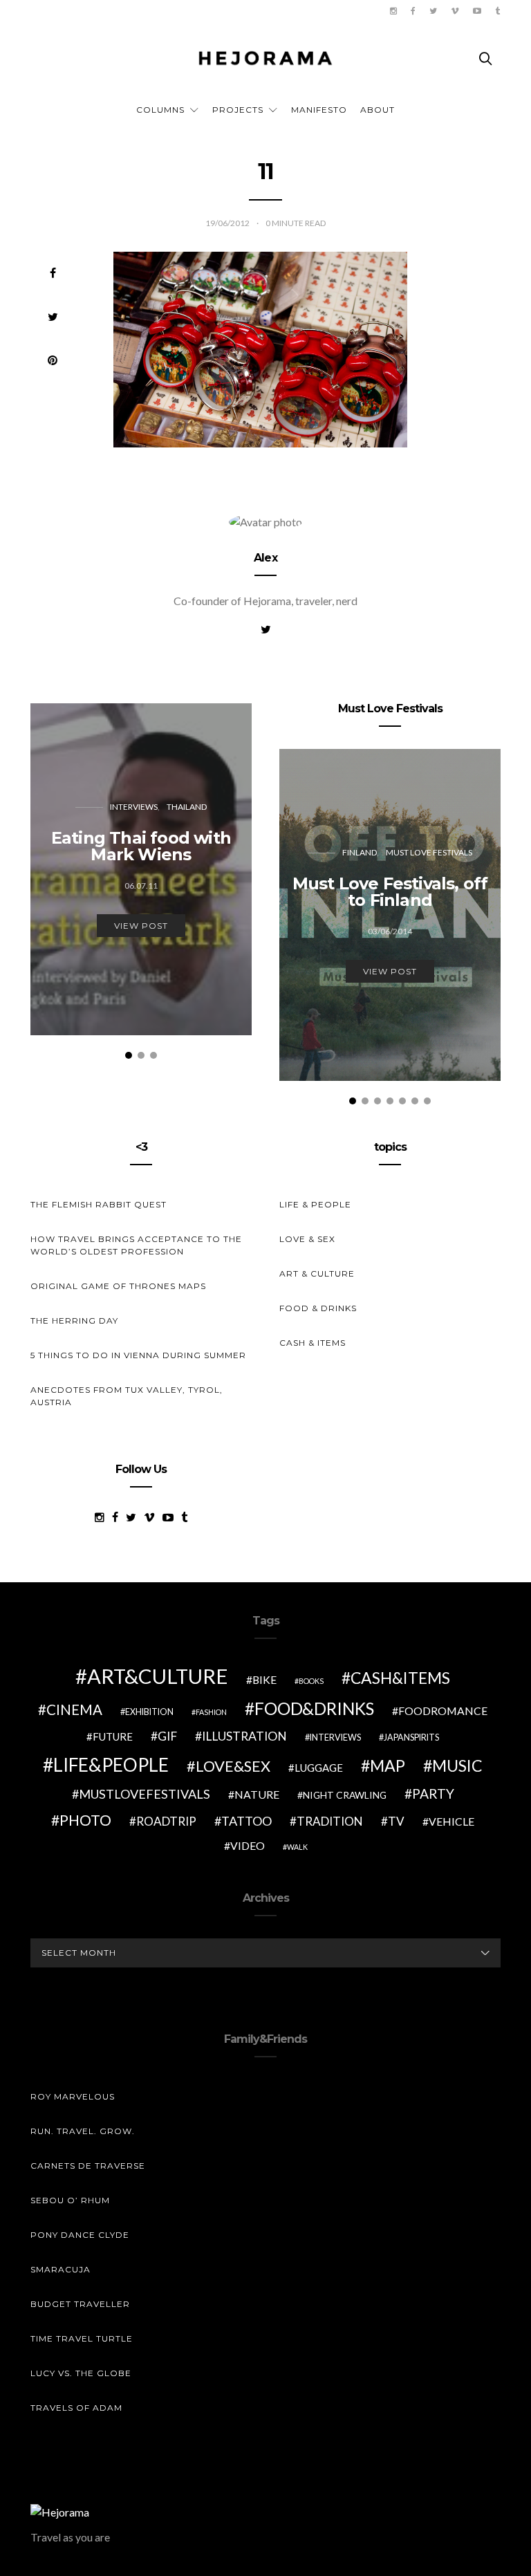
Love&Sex (233, 1766)
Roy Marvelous (73, 2096)
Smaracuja (60, 2269)
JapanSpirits (411, 1738)
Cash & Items (313, 1343)
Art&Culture (158, 1676)
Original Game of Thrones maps (118, 1286)
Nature (257, 1794)
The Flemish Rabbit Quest (99, 1204)
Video (248, 1845)
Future (113, 1736)
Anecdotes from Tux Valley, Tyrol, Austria (127, 1396)
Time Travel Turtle (82, 2338)
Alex (265, 558)
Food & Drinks (318, 1308)
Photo (85, 1820)
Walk (297, 1847)
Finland (360, 852)
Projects (238, 110)
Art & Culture (317, 1273)
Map (388, 1766)
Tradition (330, 1821)
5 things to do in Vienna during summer (138, 1355)
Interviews (134, 807)
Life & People (315, 1204)
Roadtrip (166, 1821)
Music (457, 1766)
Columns (160, 110)
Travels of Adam (76, 2408)
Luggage (319, 1768)
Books (311, 1681)
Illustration (244, 1736)
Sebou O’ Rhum (70, 2200)
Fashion (211, 1712)
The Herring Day (74, 1321)
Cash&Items (400, 1678)
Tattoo (246, 1821)
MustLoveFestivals (145, 1794)
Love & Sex (307, 1239)
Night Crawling (345, 1795)
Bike (264, 1679)
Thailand (187, 807)
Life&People (111, 1765)
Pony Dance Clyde (80, 2235)
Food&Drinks (314, 1708)
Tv (396, 1821)
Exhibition (149, 1712)
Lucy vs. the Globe (81, 2373)
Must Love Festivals (429, 852)
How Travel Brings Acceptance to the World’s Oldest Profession (136, 1245)
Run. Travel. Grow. (83, 2131)
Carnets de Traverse (88, 2166)
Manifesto (319, 110)
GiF (167, 1736)
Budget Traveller (80, 2304)
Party (433, 1794)
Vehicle (451, 1821)
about (378, 110)
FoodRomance (443, 1711)
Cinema (74, 1709)
